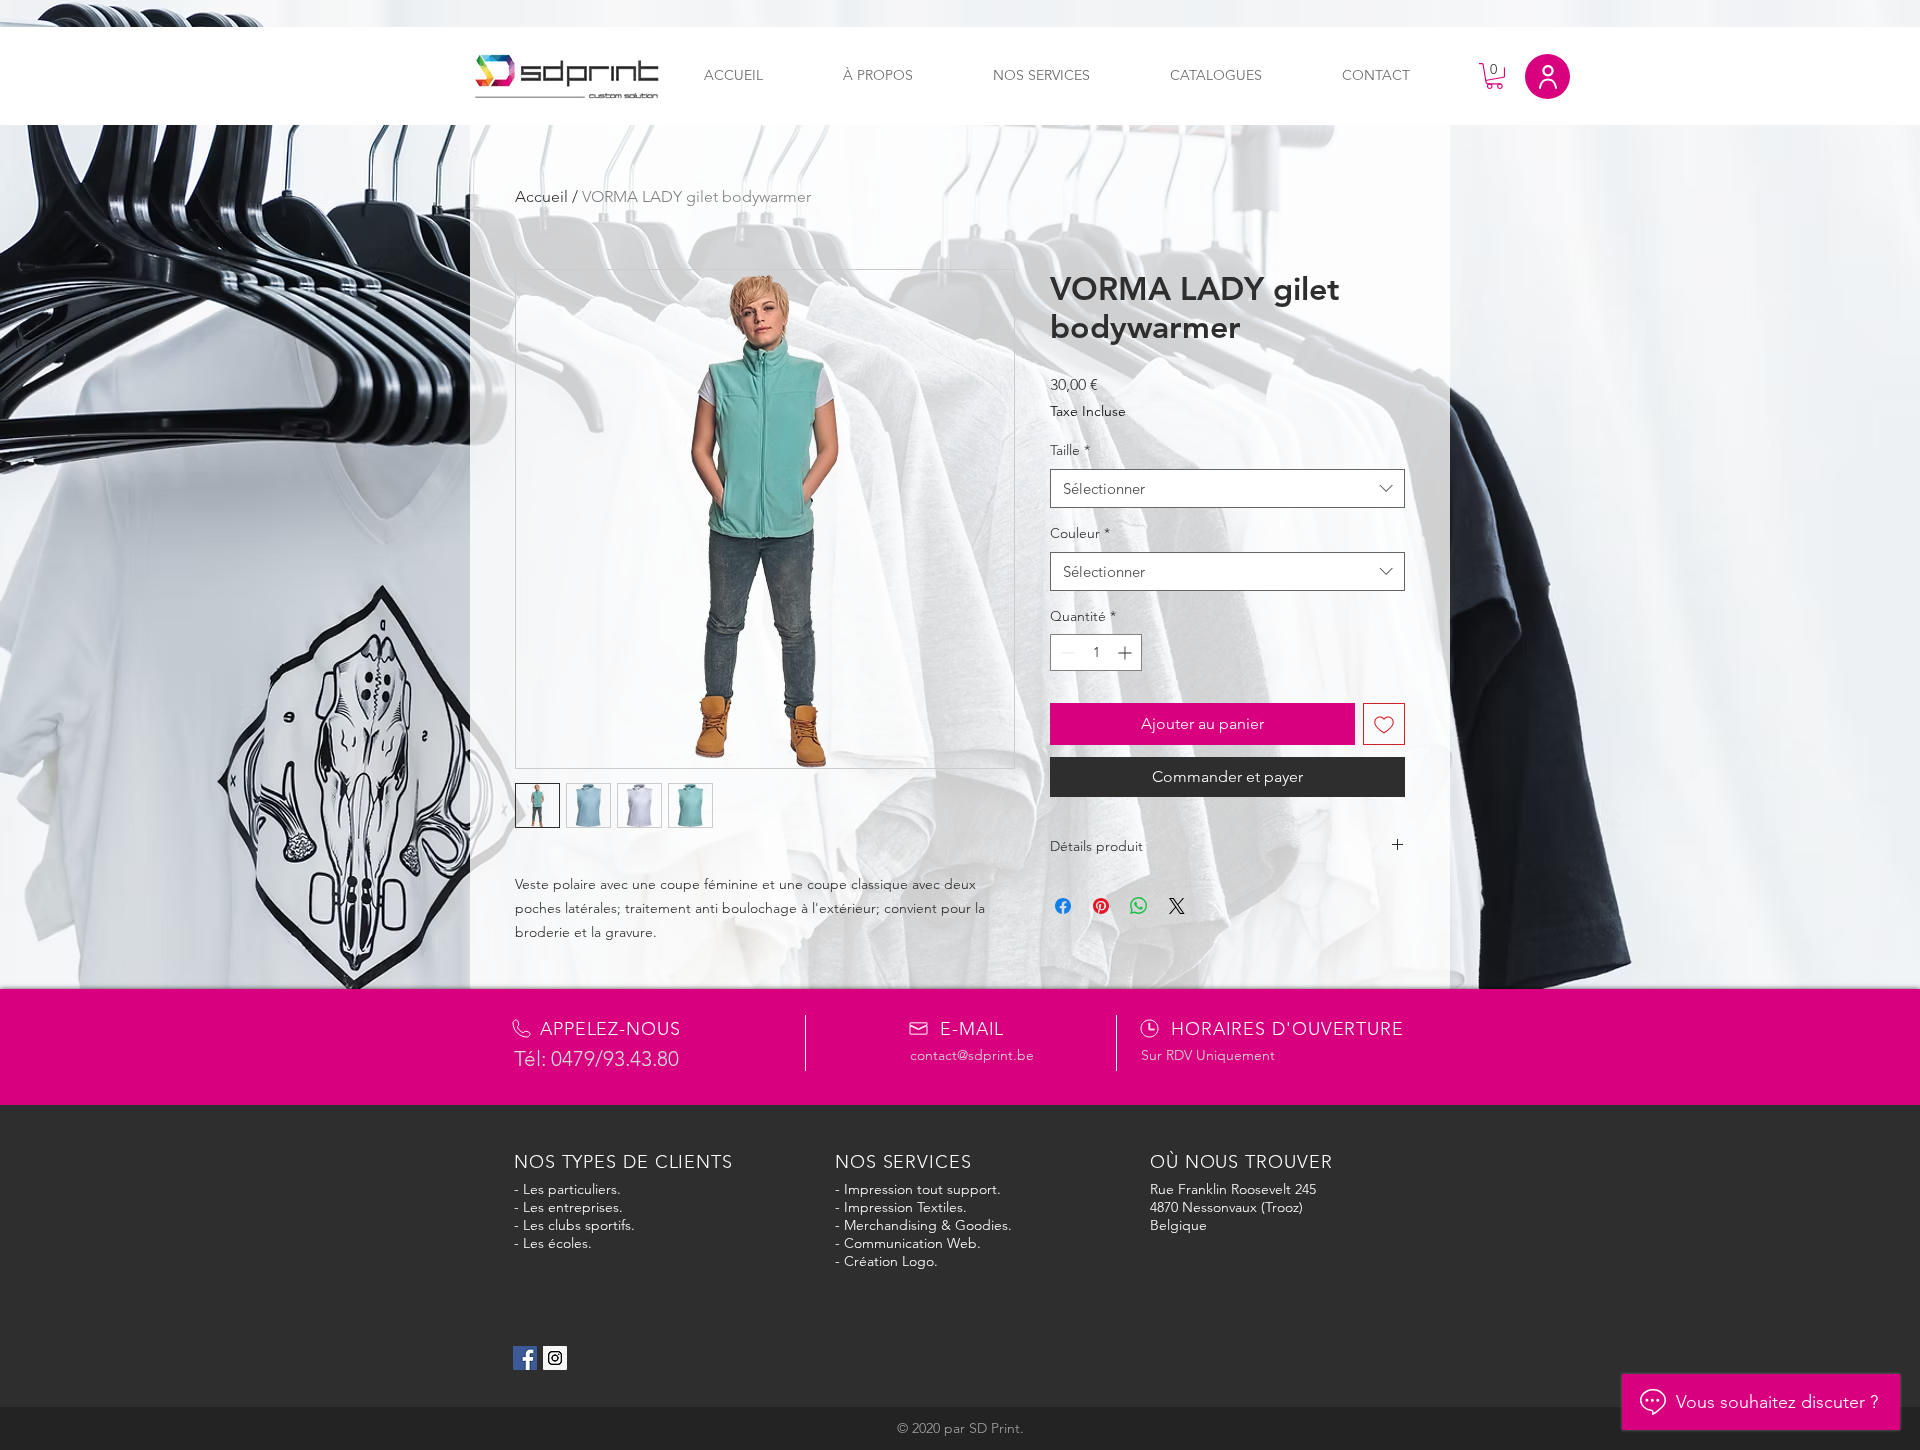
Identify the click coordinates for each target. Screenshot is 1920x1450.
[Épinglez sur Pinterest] (1101, 906)
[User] (1547, 76)
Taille (1070, 450)
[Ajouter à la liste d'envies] (1384, 724)
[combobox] (1227, 488)
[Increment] (1126, 652)
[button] (1494, 76)
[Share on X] (1177, 906)
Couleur (1080, 533)
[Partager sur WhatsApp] (1139, 906)
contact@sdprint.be (972, 1055)
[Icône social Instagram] (555, 1358)
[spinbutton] (1096, 652)
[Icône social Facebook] (525, 1358)
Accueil (541, 196)
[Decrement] (1065, 652)
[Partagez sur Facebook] (1063, 906)
